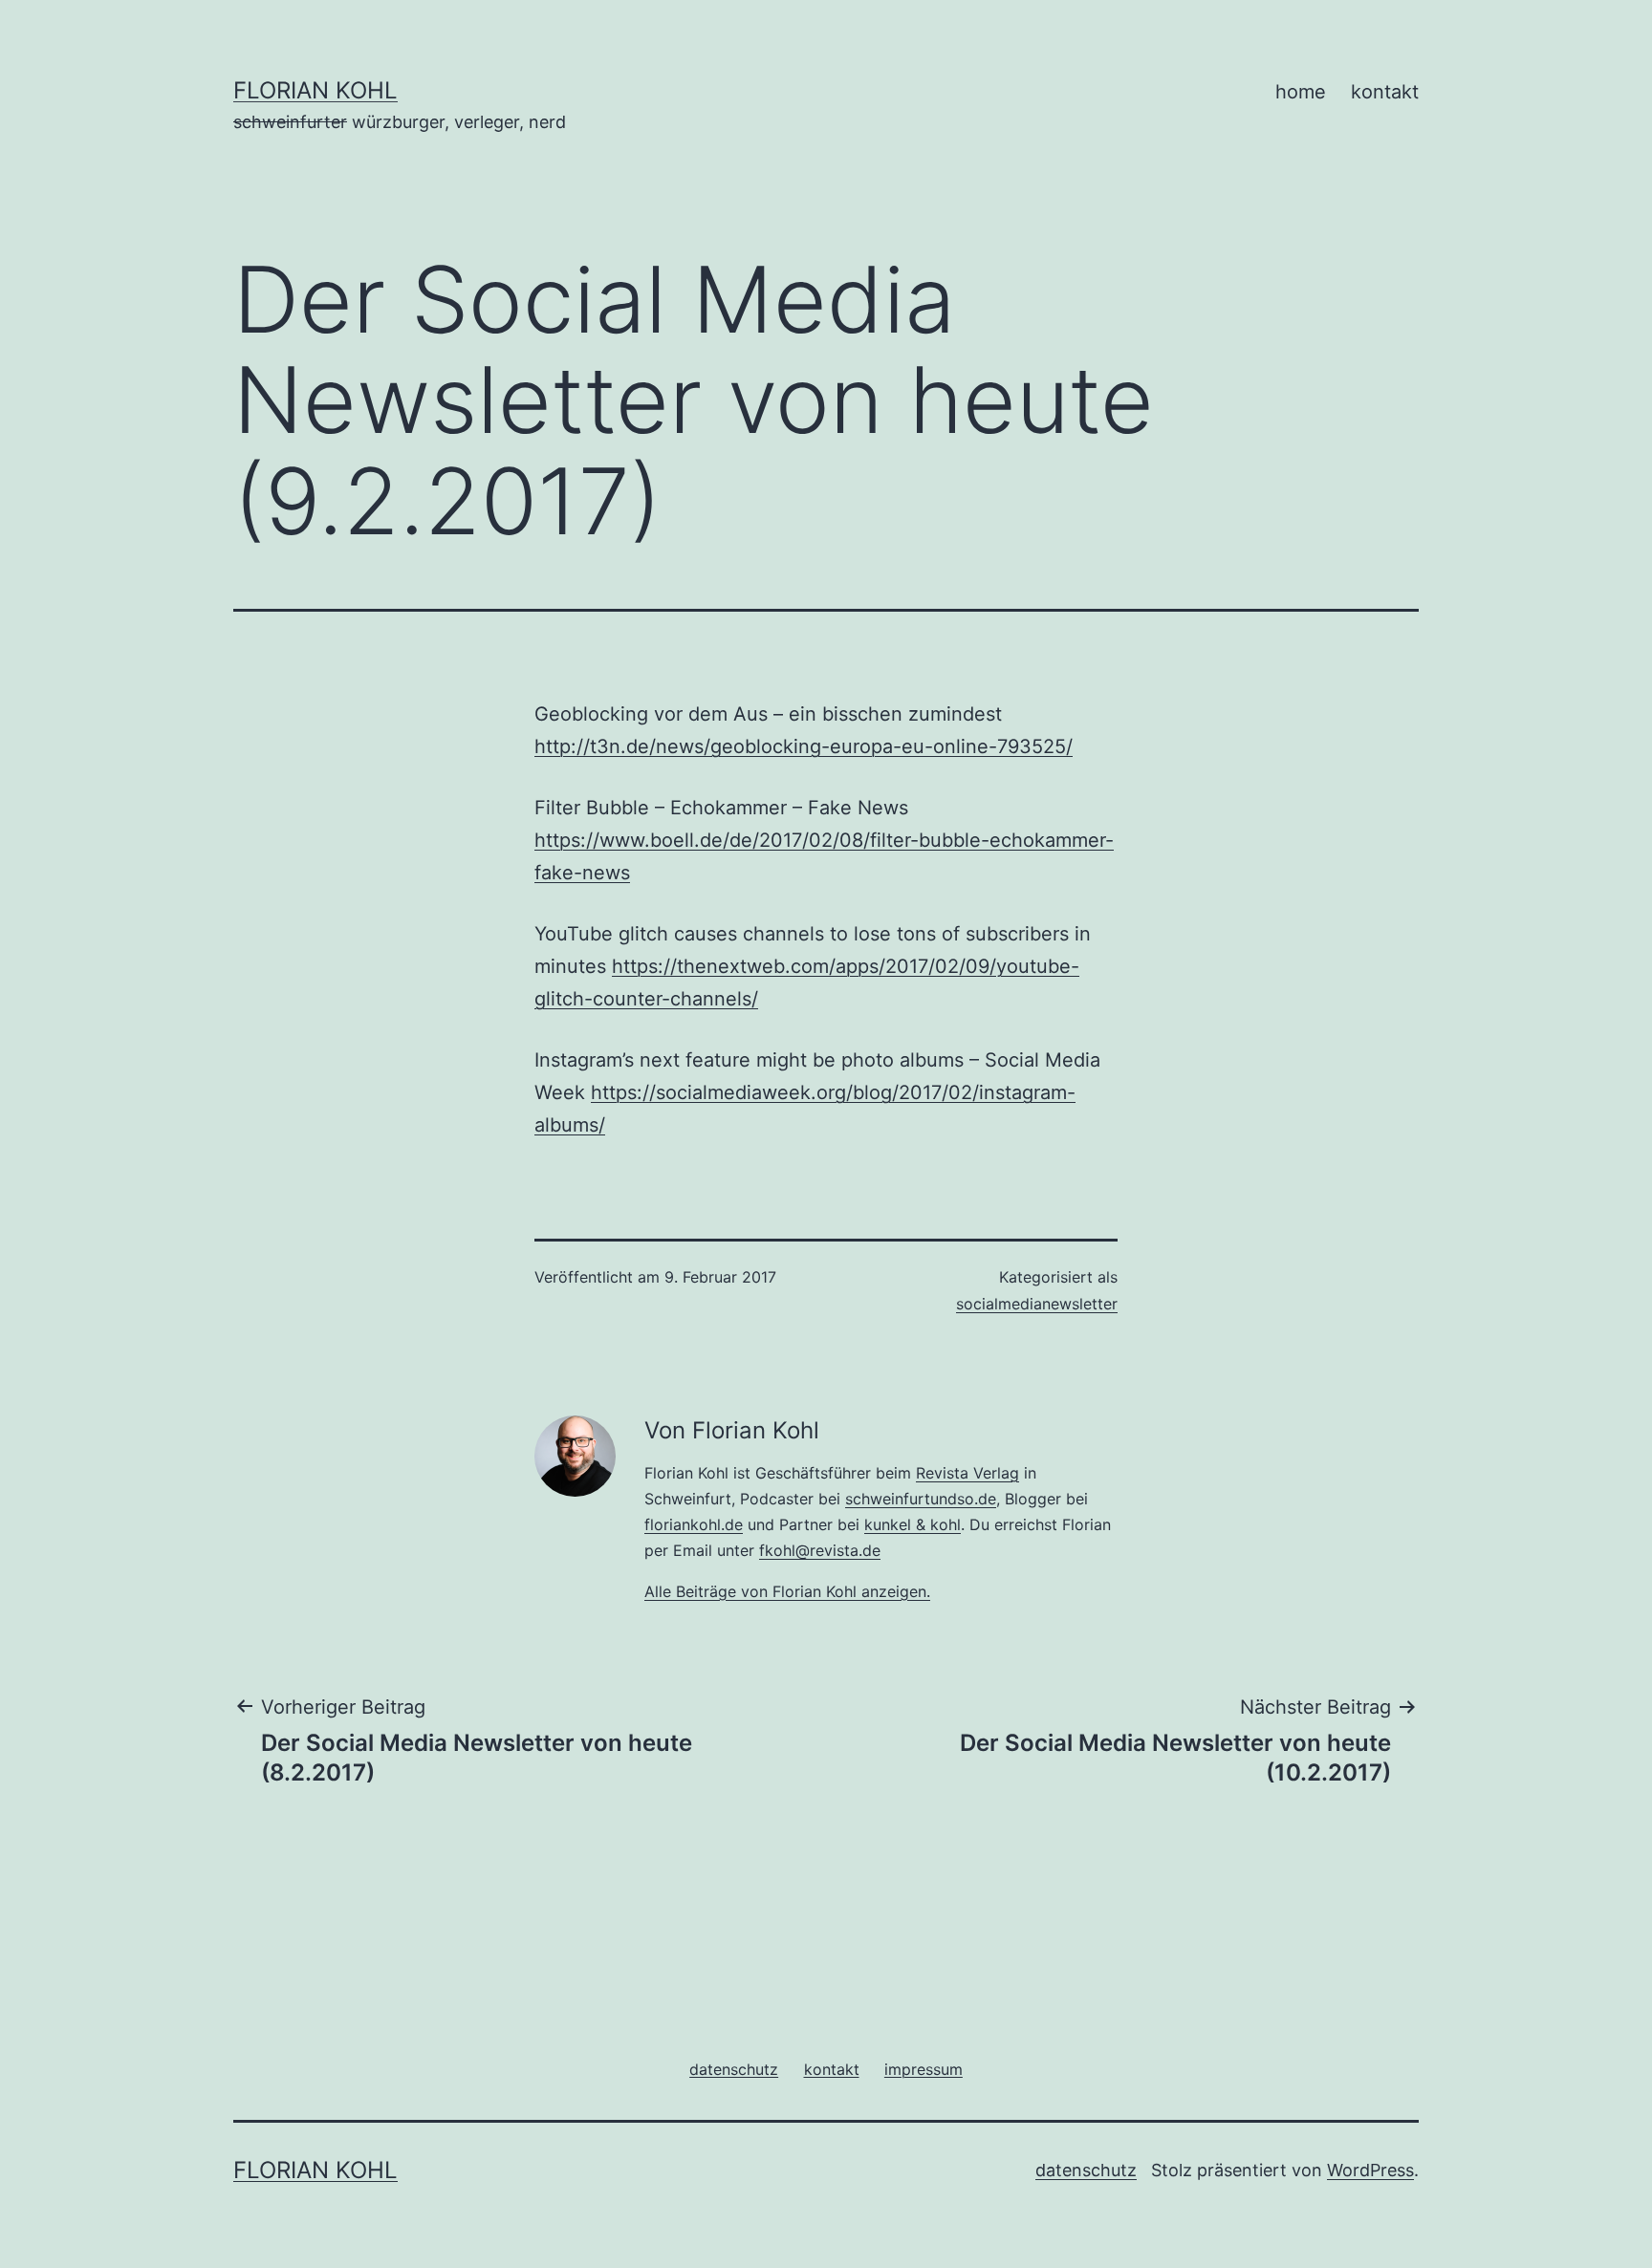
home (1301, 92)
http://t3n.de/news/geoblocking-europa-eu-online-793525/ (804, 746)
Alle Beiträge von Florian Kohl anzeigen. (787, 1591)
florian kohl (315, 90)
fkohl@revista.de (820, 1550)
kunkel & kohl (913, 1524)
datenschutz (1086, 2170)
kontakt (1385, 92)
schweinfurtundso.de (921, 1499)
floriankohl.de (694, 1524)
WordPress (1370, 2170)
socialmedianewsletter (1037, 1304)
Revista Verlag (967, 1473)
